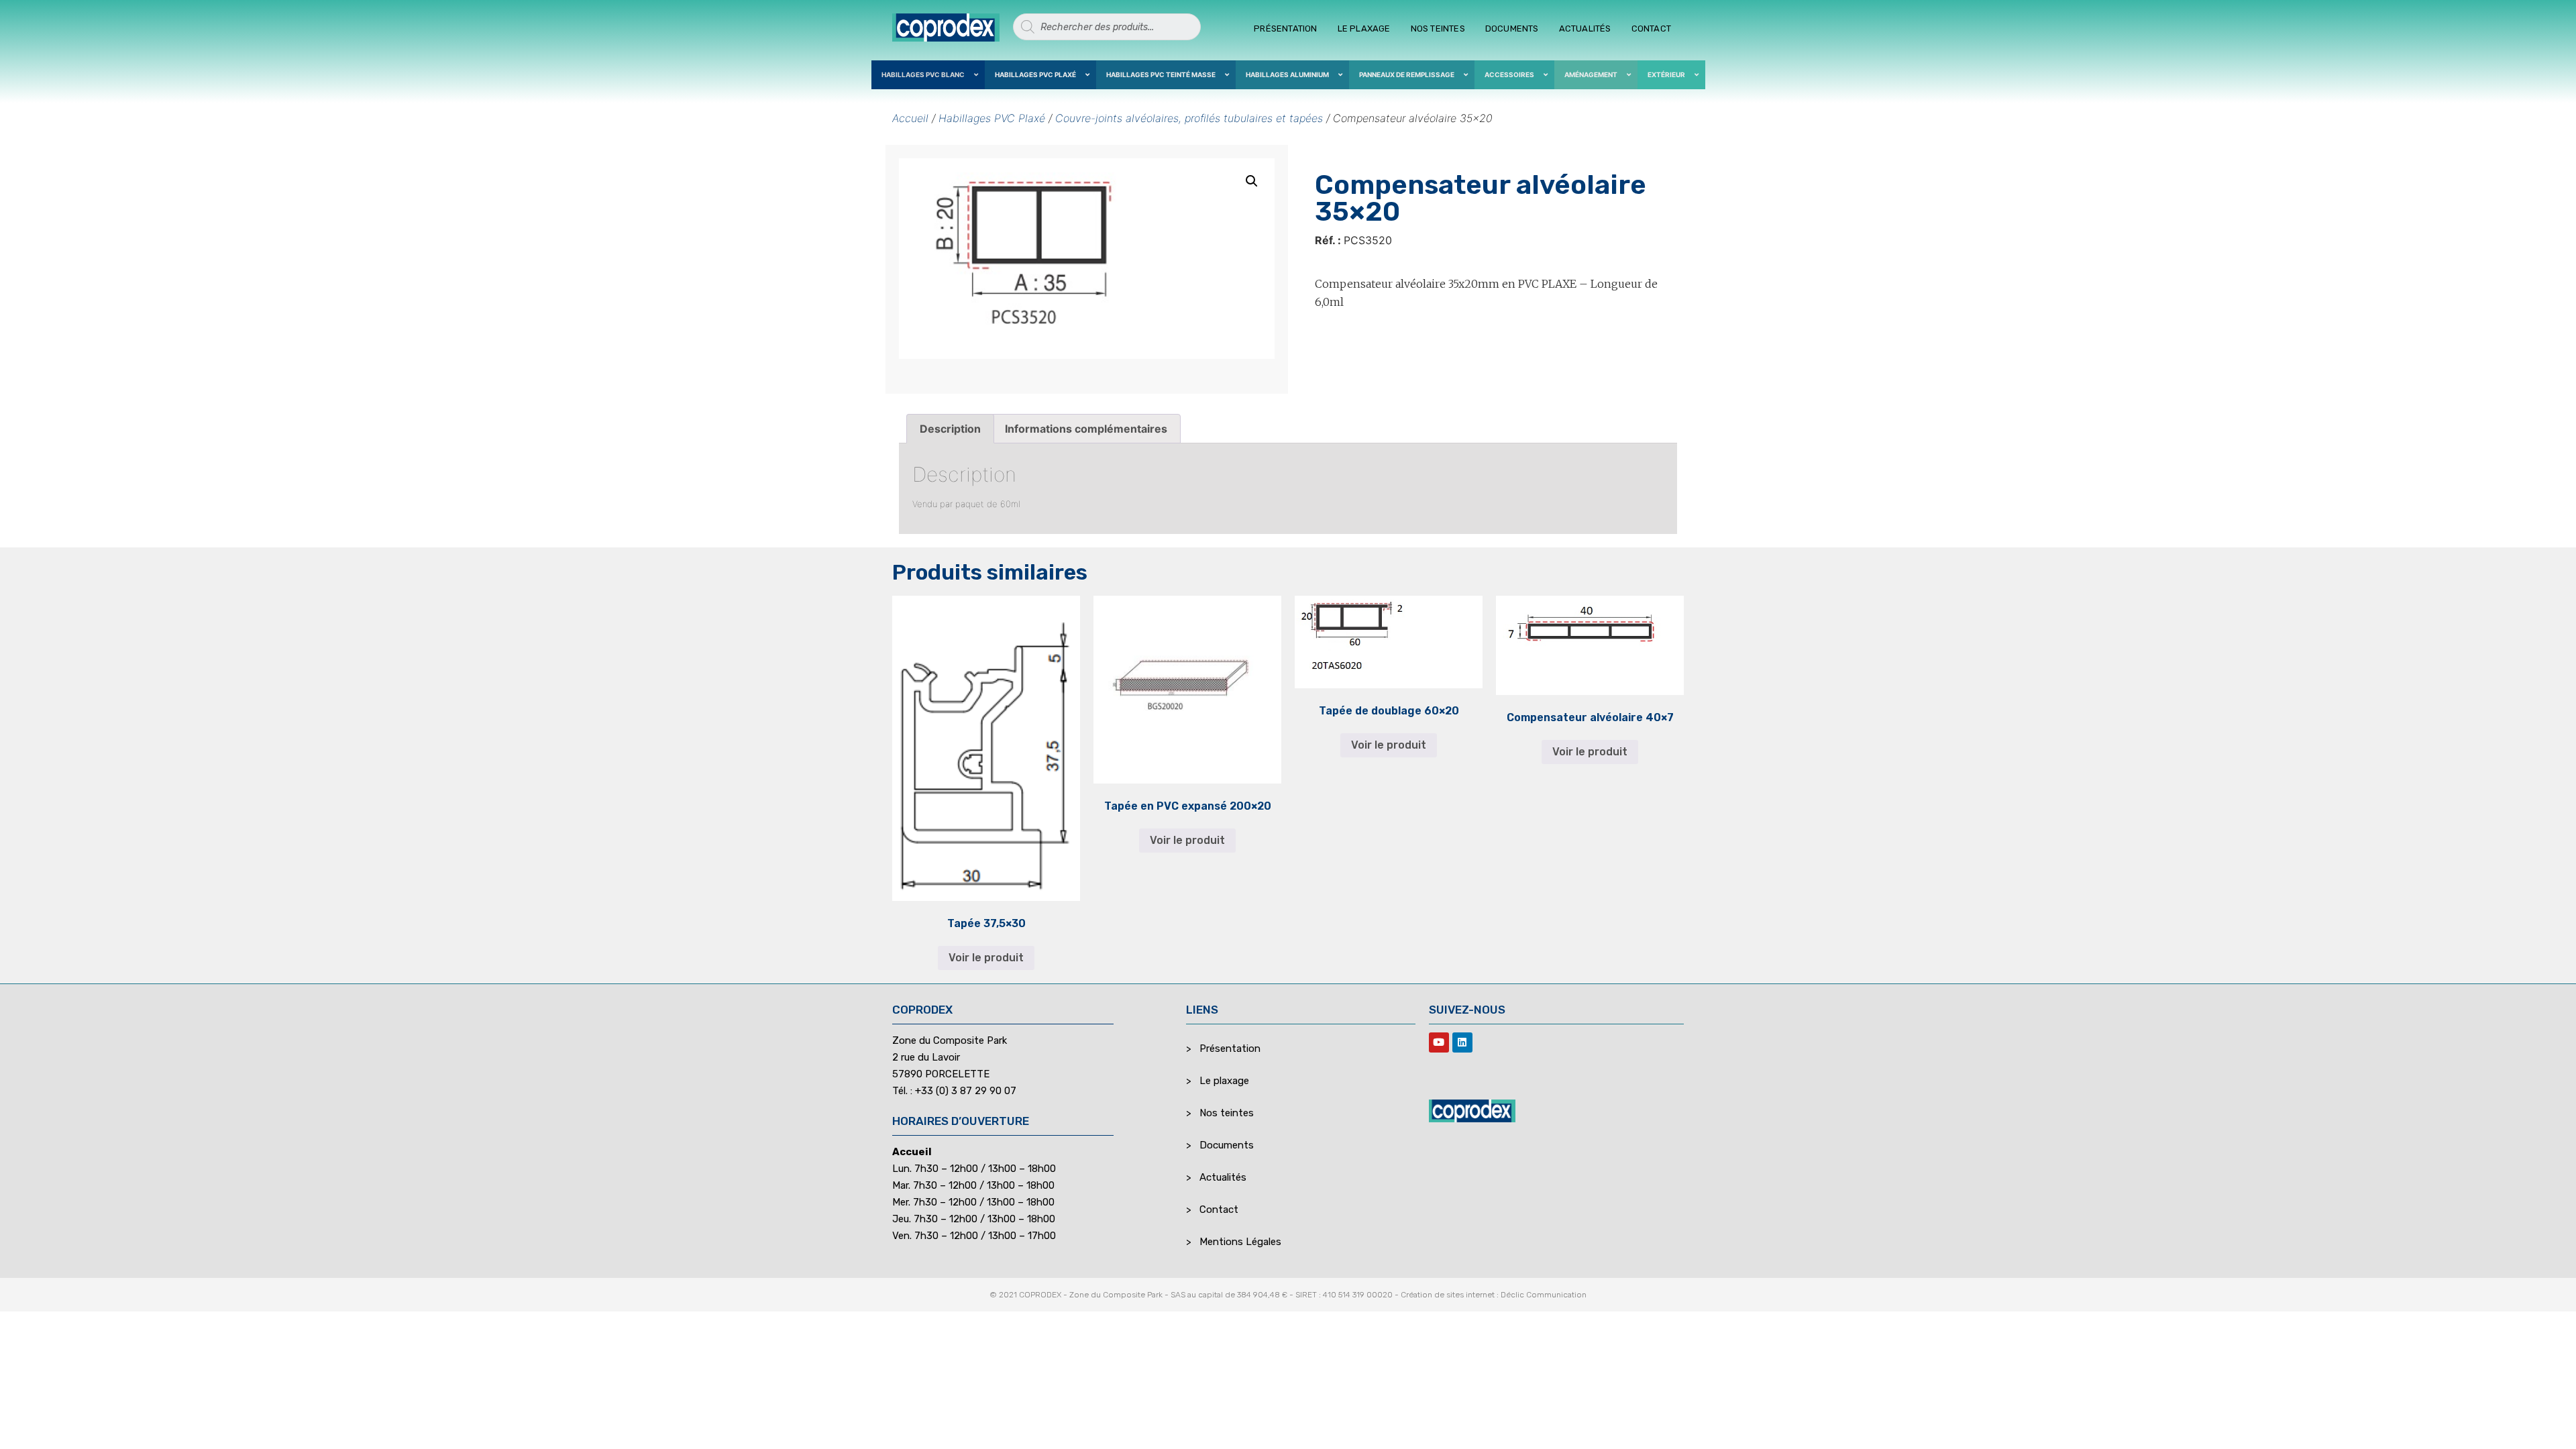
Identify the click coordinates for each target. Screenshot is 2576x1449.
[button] (1252, 181)
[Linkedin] (1462, 1042)
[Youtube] (1439, 1042)
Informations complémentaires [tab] (1086, 429)
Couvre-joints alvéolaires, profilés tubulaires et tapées (1189, 118)
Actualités (1585, 29)
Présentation (1285, 29)
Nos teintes (1438, 29)
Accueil (910, 118)
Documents (1512, 29)
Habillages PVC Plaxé (992, 118)
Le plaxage (1364, 29)
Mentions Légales (1240, 1242)
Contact (1651, 29)
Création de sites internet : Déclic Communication (1494, 1295)
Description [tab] (950, 429)
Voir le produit (986, 958)
